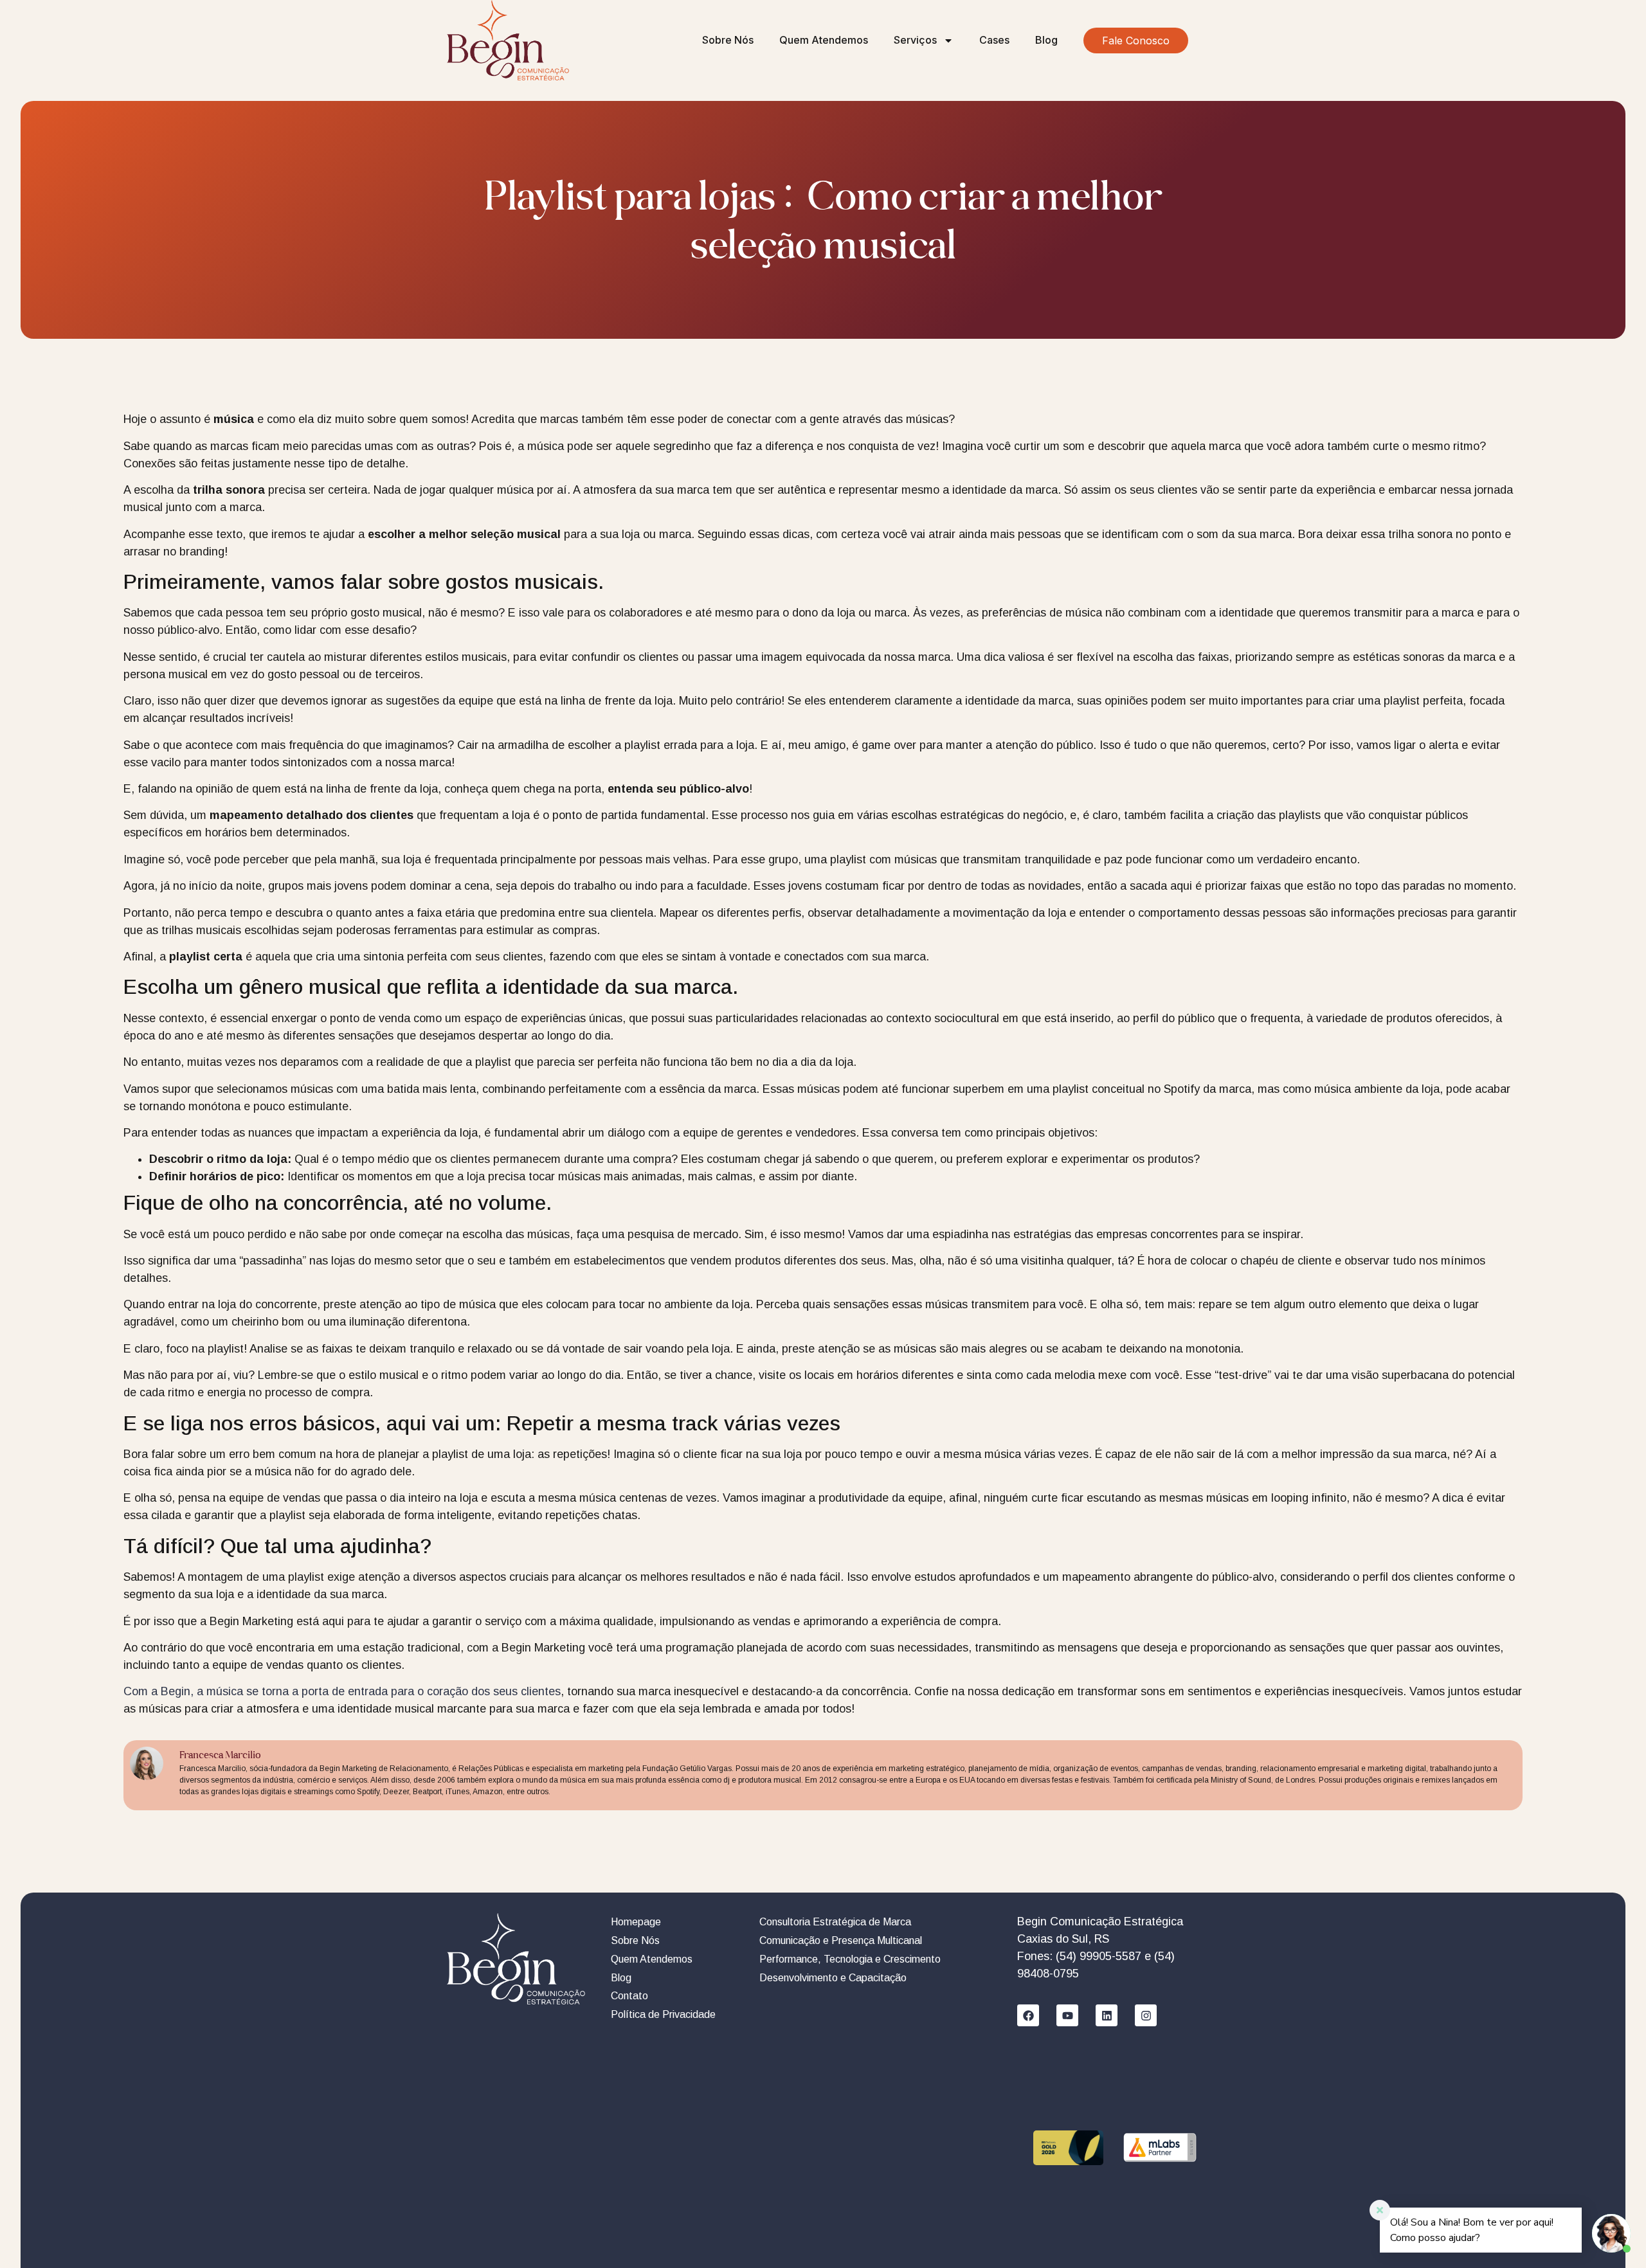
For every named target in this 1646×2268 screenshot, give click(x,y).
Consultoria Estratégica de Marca (835, 1922)
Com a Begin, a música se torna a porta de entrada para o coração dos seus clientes (342, 1691)
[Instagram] (1146, 2015)
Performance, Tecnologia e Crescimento (850, 1959)
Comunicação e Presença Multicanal (841, 1940)
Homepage (636, 1922)
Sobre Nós (728, 40)
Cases (994, 40)
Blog (1046, 40)
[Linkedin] (1107, 2015)
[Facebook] (1028, 2015)
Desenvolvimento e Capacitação (833, 1978)
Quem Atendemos (824, 40)
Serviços (915, 40)
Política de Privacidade (663, 2014)
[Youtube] (1067, 2015)
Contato (629, 1996)
